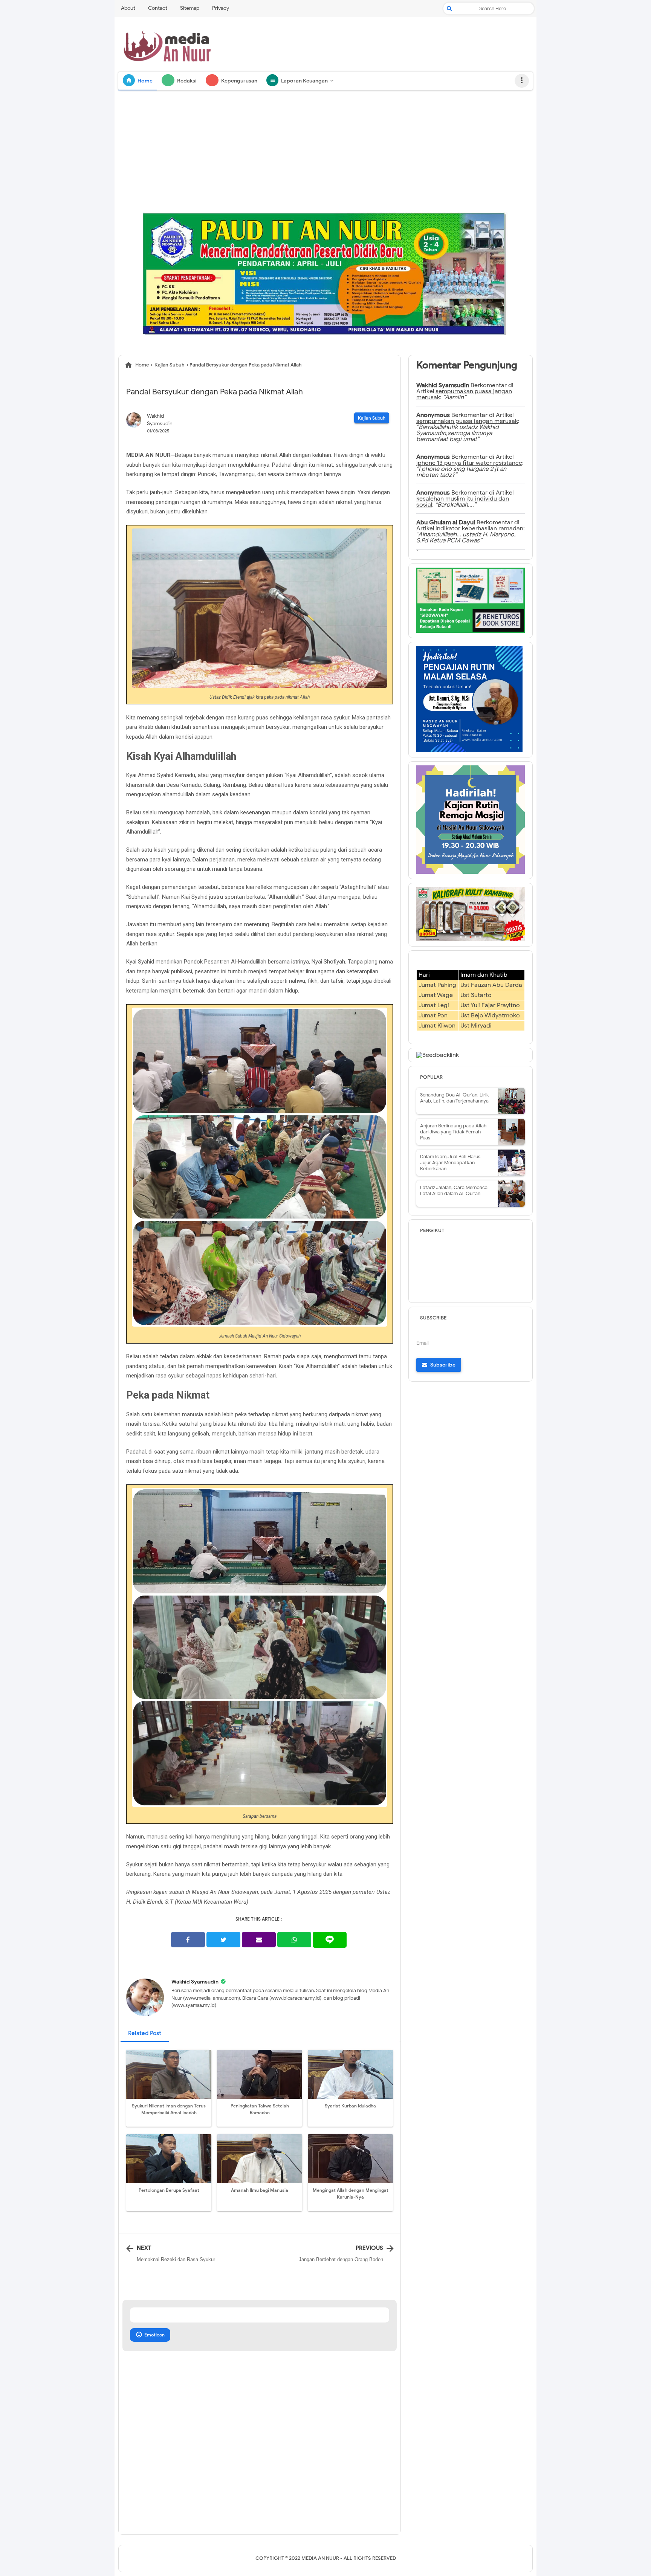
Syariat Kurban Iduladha (350, 2106)
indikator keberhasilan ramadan (479, 528)
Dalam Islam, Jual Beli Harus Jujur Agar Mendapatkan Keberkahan (450, 1163)
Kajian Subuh (372, 418)
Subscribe (442, 1365)
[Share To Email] (259, 1940)
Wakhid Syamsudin (195, 1982)
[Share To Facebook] (188, 1940)
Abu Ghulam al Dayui (446, 522)
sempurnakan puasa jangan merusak (467, 421)
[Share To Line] (330, 1940)
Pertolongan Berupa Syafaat (169, 2190)
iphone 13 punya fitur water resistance (469, 463)
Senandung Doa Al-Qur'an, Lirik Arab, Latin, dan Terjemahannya (455, 1098)
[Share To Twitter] (223, 1940)
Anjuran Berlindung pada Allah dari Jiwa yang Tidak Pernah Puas (453, 1132)
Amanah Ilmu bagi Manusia (260, 2190)
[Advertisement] (325, 152)
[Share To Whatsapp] (294, 1940)
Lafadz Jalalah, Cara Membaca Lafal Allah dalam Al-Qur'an (454, 1190)
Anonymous (433, 415)
